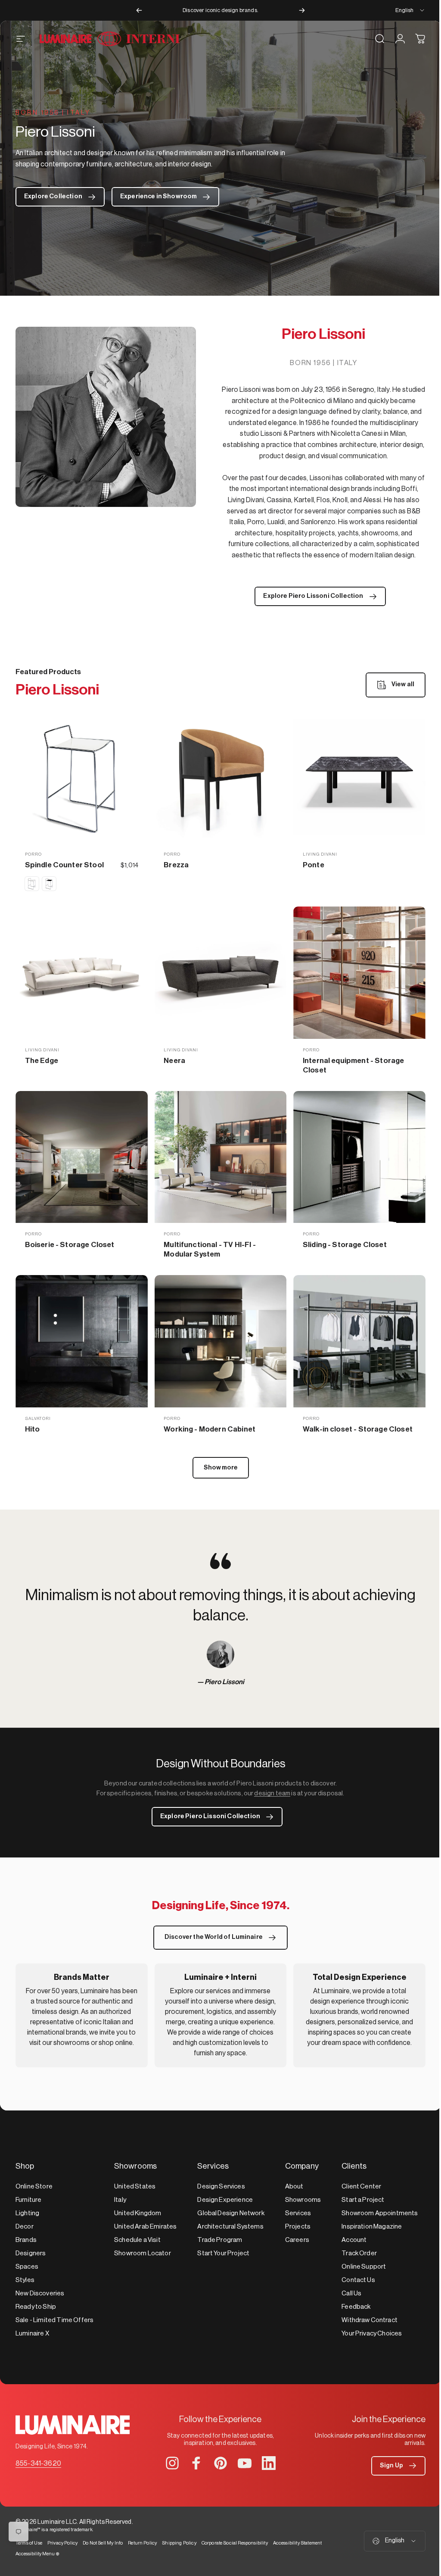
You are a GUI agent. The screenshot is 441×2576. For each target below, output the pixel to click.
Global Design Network (231, 2213)
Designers (31, 2253)
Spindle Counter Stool (64, 865)
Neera (174, 1061)
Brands (26, 2240)
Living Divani (320, 854)
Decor (25, 2227)
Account (354, 2240)
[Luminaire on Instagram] (172, 2463)
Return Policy (142, 2543)
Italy (120, 2200)
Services (298, 2213)
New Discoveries (40, 2293)
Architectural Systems (230, 2227)
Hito (33, 1429)
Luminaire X (32, 2334)
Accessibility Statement (298, 2543)
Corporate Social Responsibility (235, 2543)
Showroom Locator (143, 2253)
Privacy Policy (62, 2543)
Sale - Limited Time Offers (54, 2320)
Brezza (176, 865)
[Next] (302, 10)
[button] (398, 2466)
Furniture (28, 2200)
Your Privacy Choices (372, 2334)
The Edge (42, 1061)
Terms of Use (29, 2543)
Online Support (364, 2267)
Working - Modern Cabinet (210, 1429)
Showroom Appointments (380, 2213)
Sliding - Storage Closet (345, 1245)
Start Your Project (223, 2253)
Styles (25, 2280)
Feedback (356, 2307)
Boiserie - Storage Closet (70, 1245)
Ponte (314, 865)
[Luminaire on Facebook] (196, 2463)
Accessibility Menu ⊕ (37, 2554)
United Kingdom (138, 2213)
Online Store (34, 2187)
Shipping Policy (179, 2543)
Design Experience (225, 2200)
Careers (297, 2240)
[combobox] (410, 10)
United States (135, 2187)
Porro (33, 854)
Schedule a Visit (137, 2240)
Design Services (221, 2187)
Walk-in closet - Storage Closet (358, 1429)
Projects (298, 2227)
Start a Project (363, 2200)
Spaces (27, 2267)
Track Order (359, 2253)
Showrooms (303, 2200)
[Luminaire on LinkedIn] (269, 2463)
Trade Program (220, 2240)
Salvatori (38, 1419)
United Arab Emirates (145, 2227)
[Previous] (139, 10)
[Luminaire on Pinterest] (220, 2463)
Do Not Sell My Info (103, 2543)
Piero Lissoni (224, 1682)
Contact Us (358, 2280)
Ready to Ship (36, 2307)
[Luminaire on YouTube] (245, 2463)
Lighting (27, 2213)
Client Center (361, 2187)
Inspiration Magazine (372, 2227)
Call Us (351, 2293)
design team (272, 1793)
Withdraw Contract (370, 2320)
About (294, 2187)
